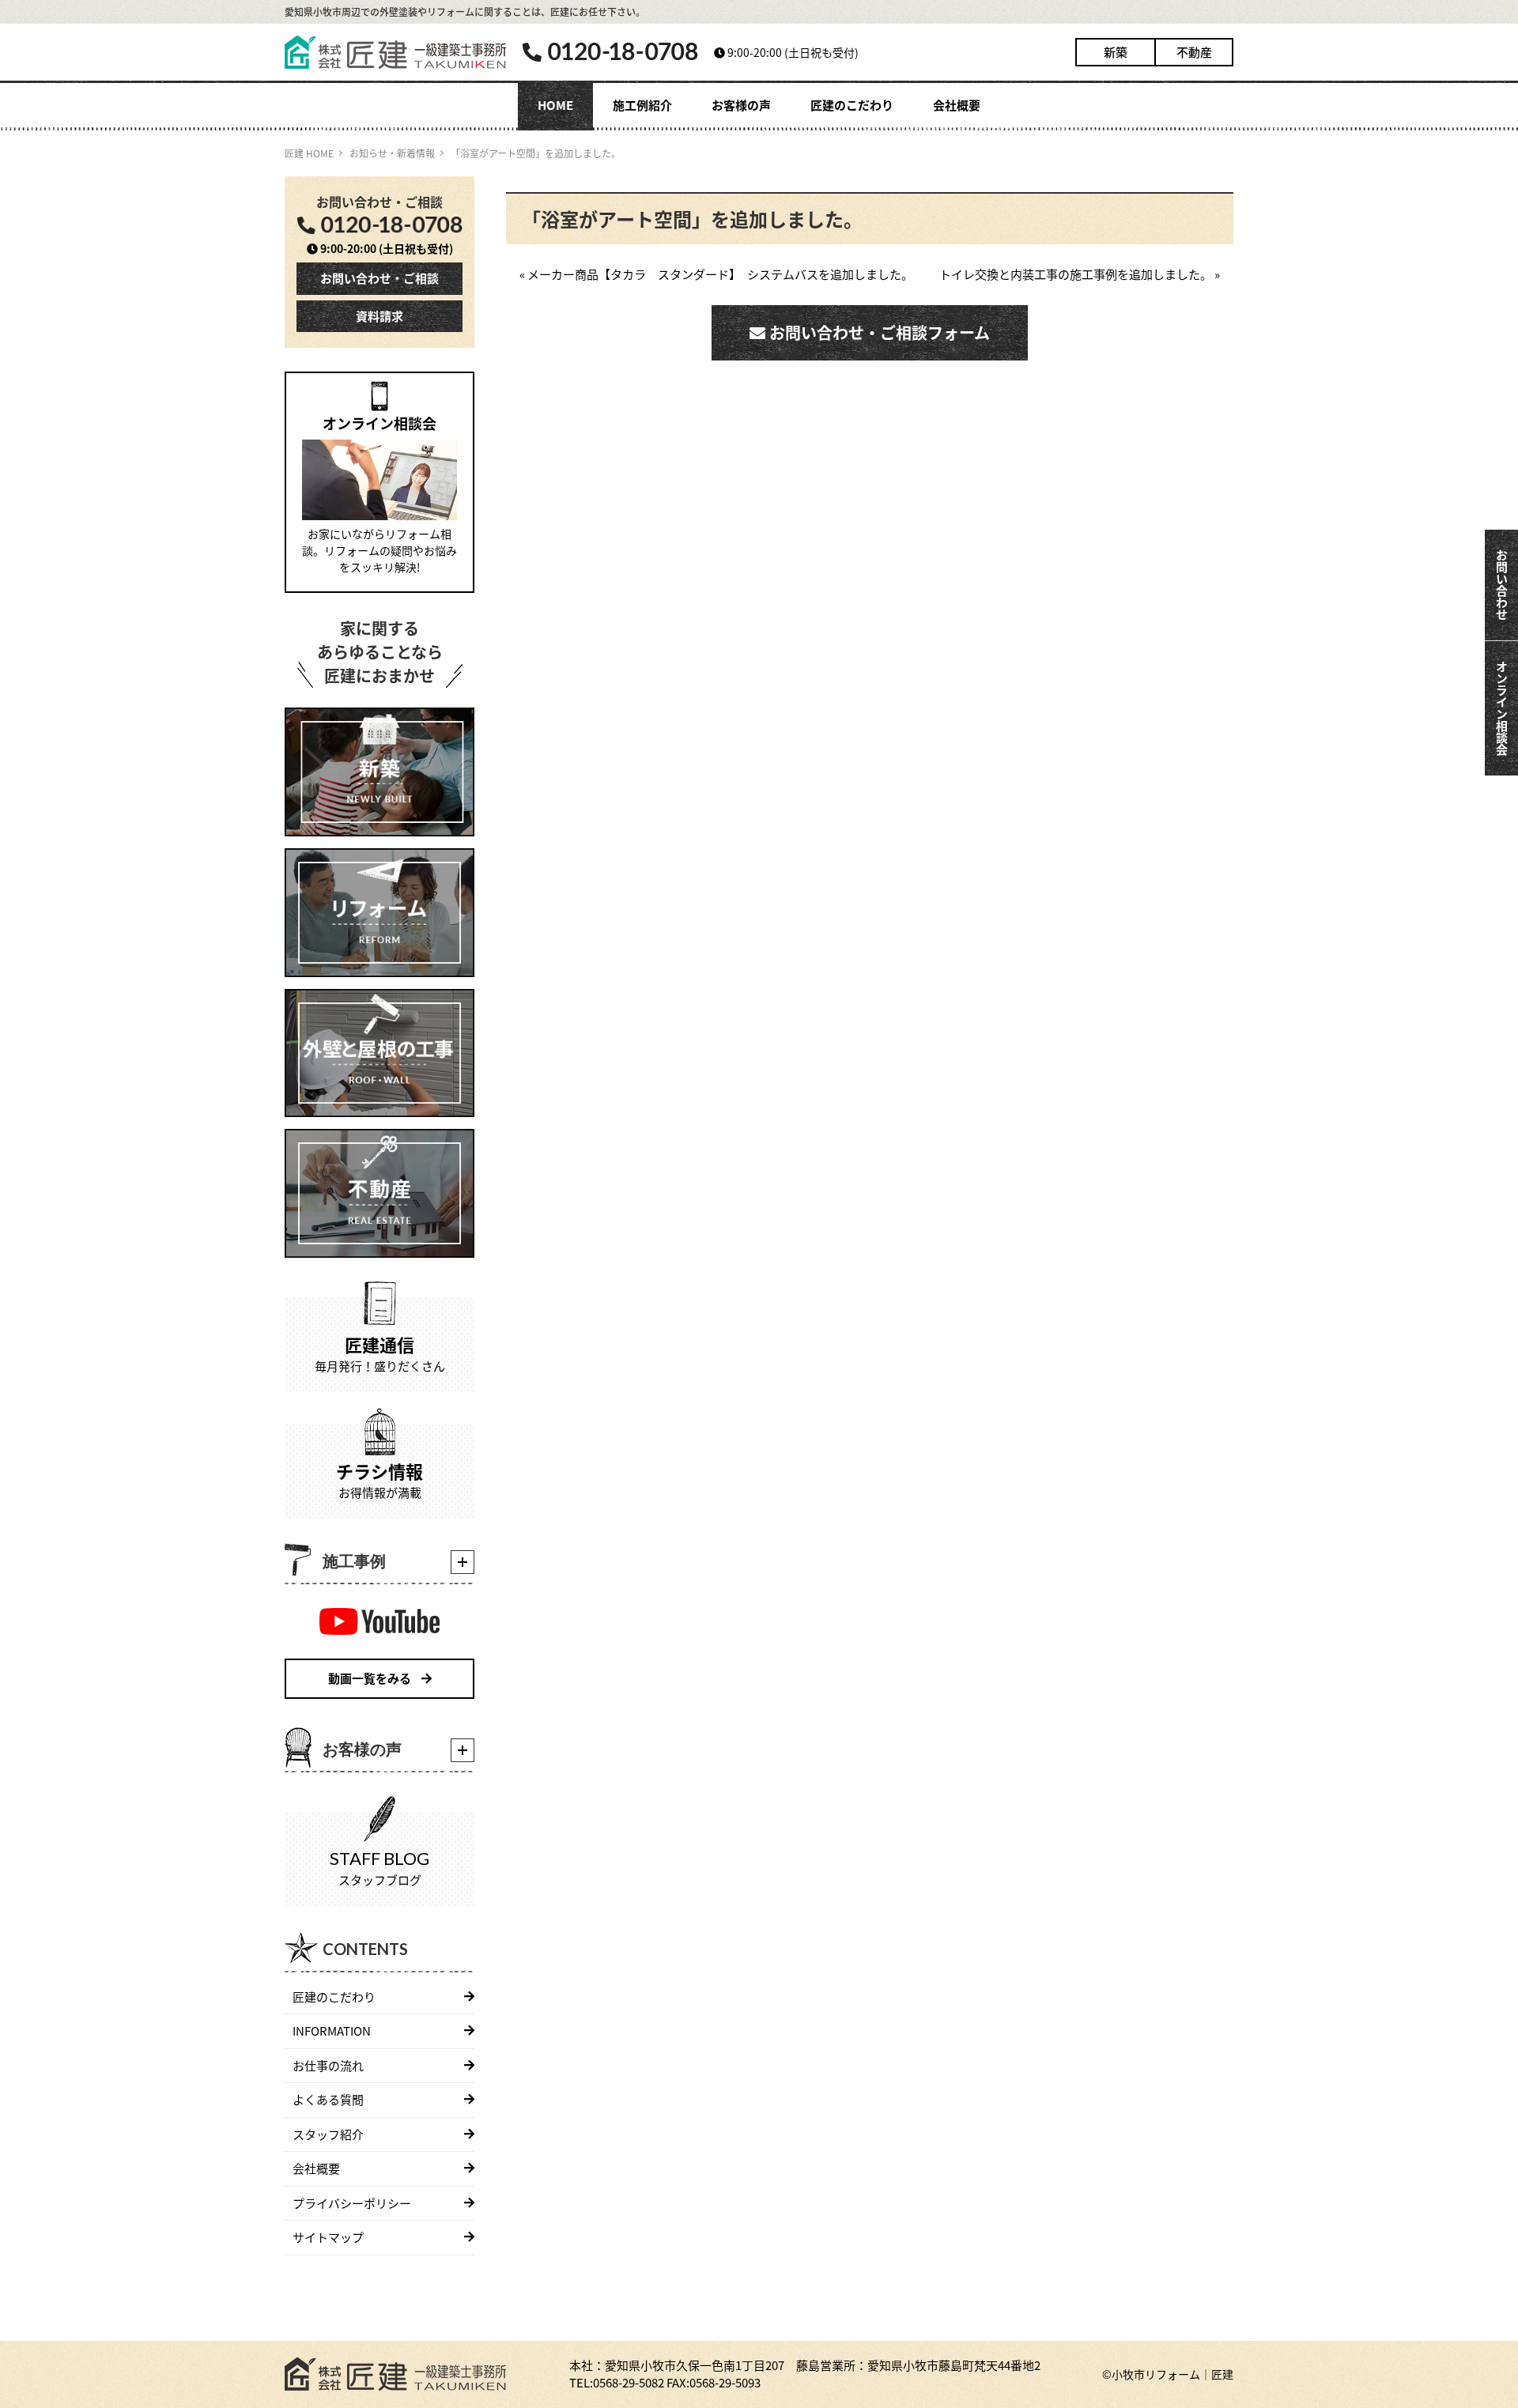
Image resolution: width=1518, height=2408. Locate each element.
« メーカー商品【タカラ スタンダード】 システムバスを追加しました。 (716, 274)
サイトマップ (328, 2237)
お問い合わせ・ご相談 (379, 278)
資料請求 (379, 316)
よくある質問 (328, 2099)
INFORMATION (332, 2031)
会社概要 (957, 105)
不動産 (1194, 52)
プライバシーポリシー (352, 2203)
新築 (1116, 52)
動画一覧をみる (371, 1678)
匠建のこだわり (852, 105)
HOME (555, 105)
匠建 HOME (309, 153)
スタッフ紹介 (328, 2134)
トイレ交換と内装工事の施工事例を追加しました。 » (1080, 274)
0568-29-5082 (629, 2382)
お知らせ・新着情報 (392, 153)
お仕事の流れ (328, 2065)
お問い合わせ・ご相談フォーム (878, 332)
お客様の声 (741, 105)
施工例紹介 (642, 105)
